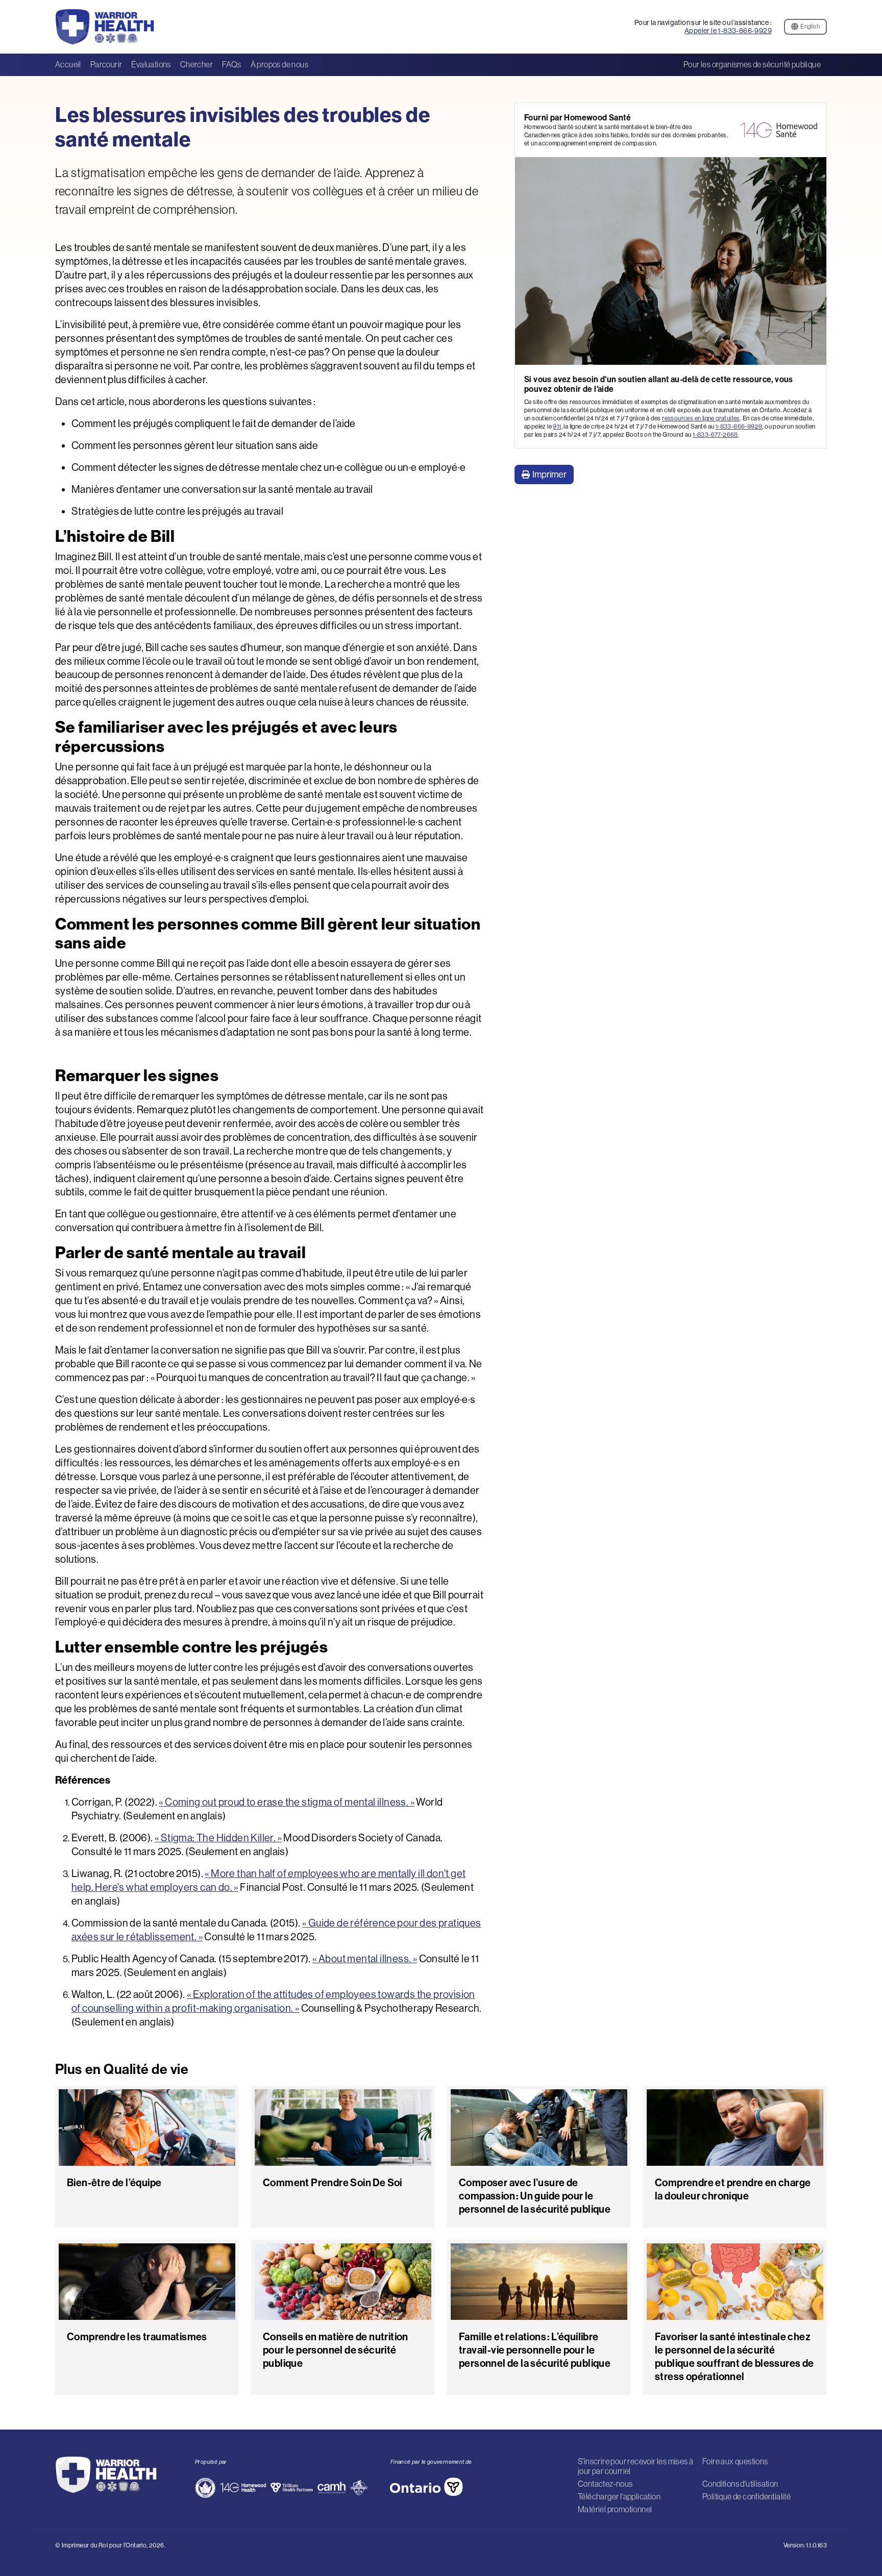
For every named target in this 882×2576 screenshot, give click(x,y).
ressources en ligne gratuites (701, 418)
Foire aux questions (735, 2461)
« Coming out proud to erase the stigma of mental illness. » (287, 1802)
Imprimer (549, 474)
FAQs (232, 64)
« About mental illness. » (365, 1958)
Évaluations (151, 64)
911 (557, 426)
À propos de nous (279, 64)
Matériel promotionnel (615, 2509)
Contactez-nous (605, 2484)
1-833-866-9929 (739, 426)
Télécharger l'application (619, 2496)
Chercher (197, 64)
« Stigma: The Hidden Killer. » (218, 1837)
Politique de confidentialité (746, 2496)
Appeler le (728, 31)
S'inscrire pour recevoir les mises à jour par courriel (635, 2466)
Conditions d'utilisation (740, 2484)
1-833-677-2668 (715, 434)
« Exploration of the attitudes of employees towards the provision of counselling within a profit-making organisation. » (273, 2001)
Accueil (68, 64)
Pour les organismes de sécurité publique (752, 64)
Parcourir (106, 64)
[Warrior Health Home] (113, 27)
